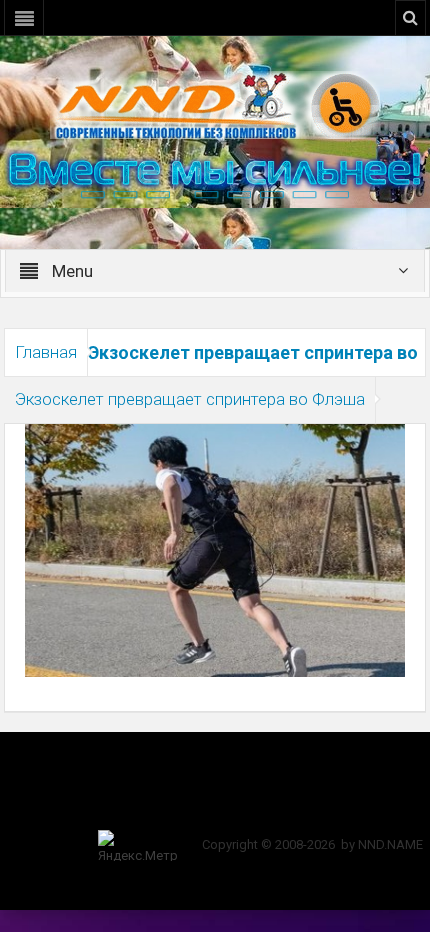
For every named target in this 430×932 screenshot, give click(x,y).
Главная (46, 352)
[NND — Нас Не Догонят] (215, 104)
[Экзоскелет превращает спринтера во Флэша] (214, 549)
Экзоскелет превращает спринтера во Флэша (190, 399)
